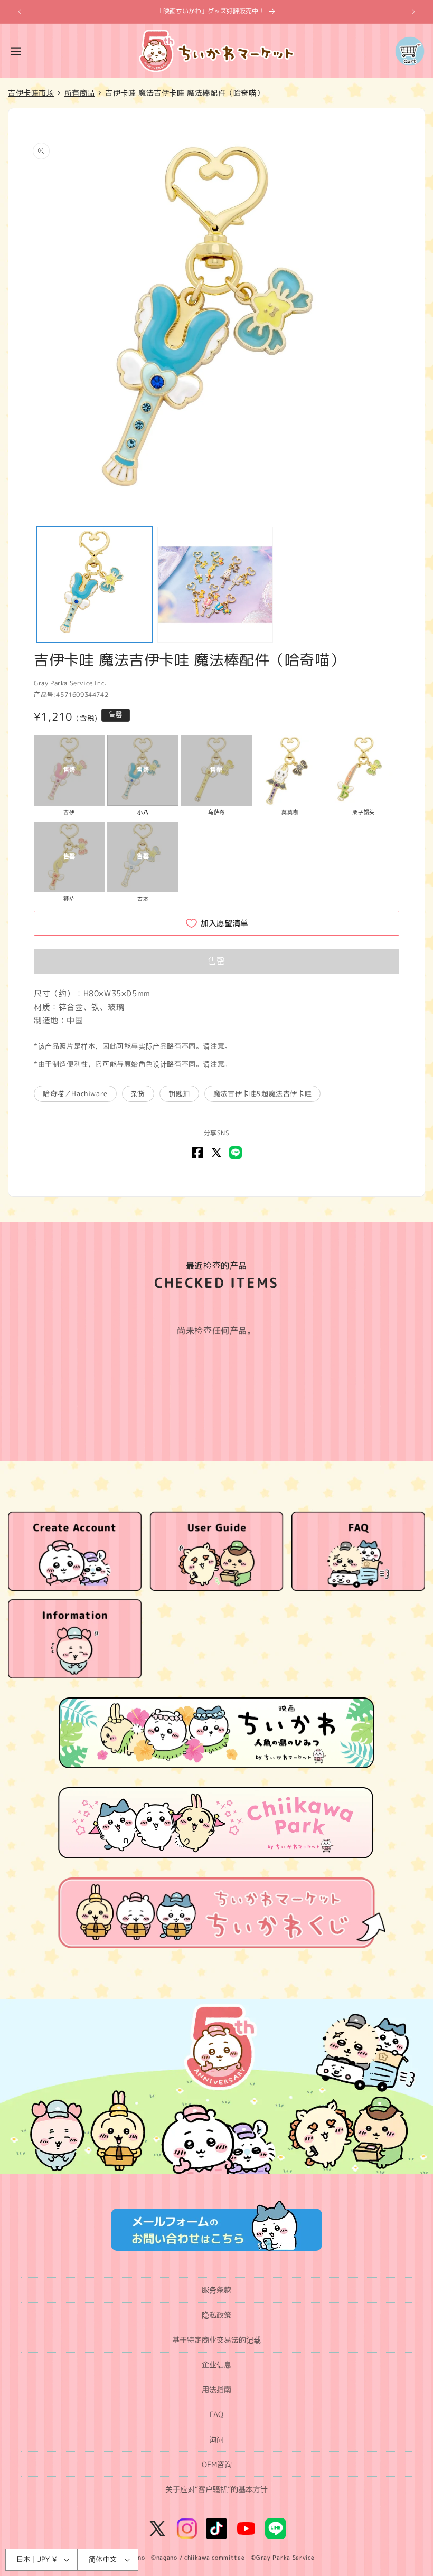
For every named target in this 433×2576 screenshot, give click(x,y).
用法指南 (216, 2389)
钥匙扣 (179, 1093)
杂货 (138, 1093)
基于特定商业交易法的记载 (216, 2340)
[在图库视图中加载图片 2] (215, 585)
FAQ (216, 2414)
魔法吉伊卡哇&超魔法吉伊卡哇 (262, 1093)
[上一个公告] (20, 12)
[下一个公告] (413, 12)
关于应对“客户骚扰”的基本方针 (216, 2489)
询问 (216, 2440)
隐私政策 (216, 2315)
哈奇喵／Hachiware (75, 1093)
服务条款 (216, 2290)
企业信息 (216, 2365)
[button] (16, 51)
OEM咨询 (217, 2464)
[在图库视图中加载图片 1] (94, 585)
